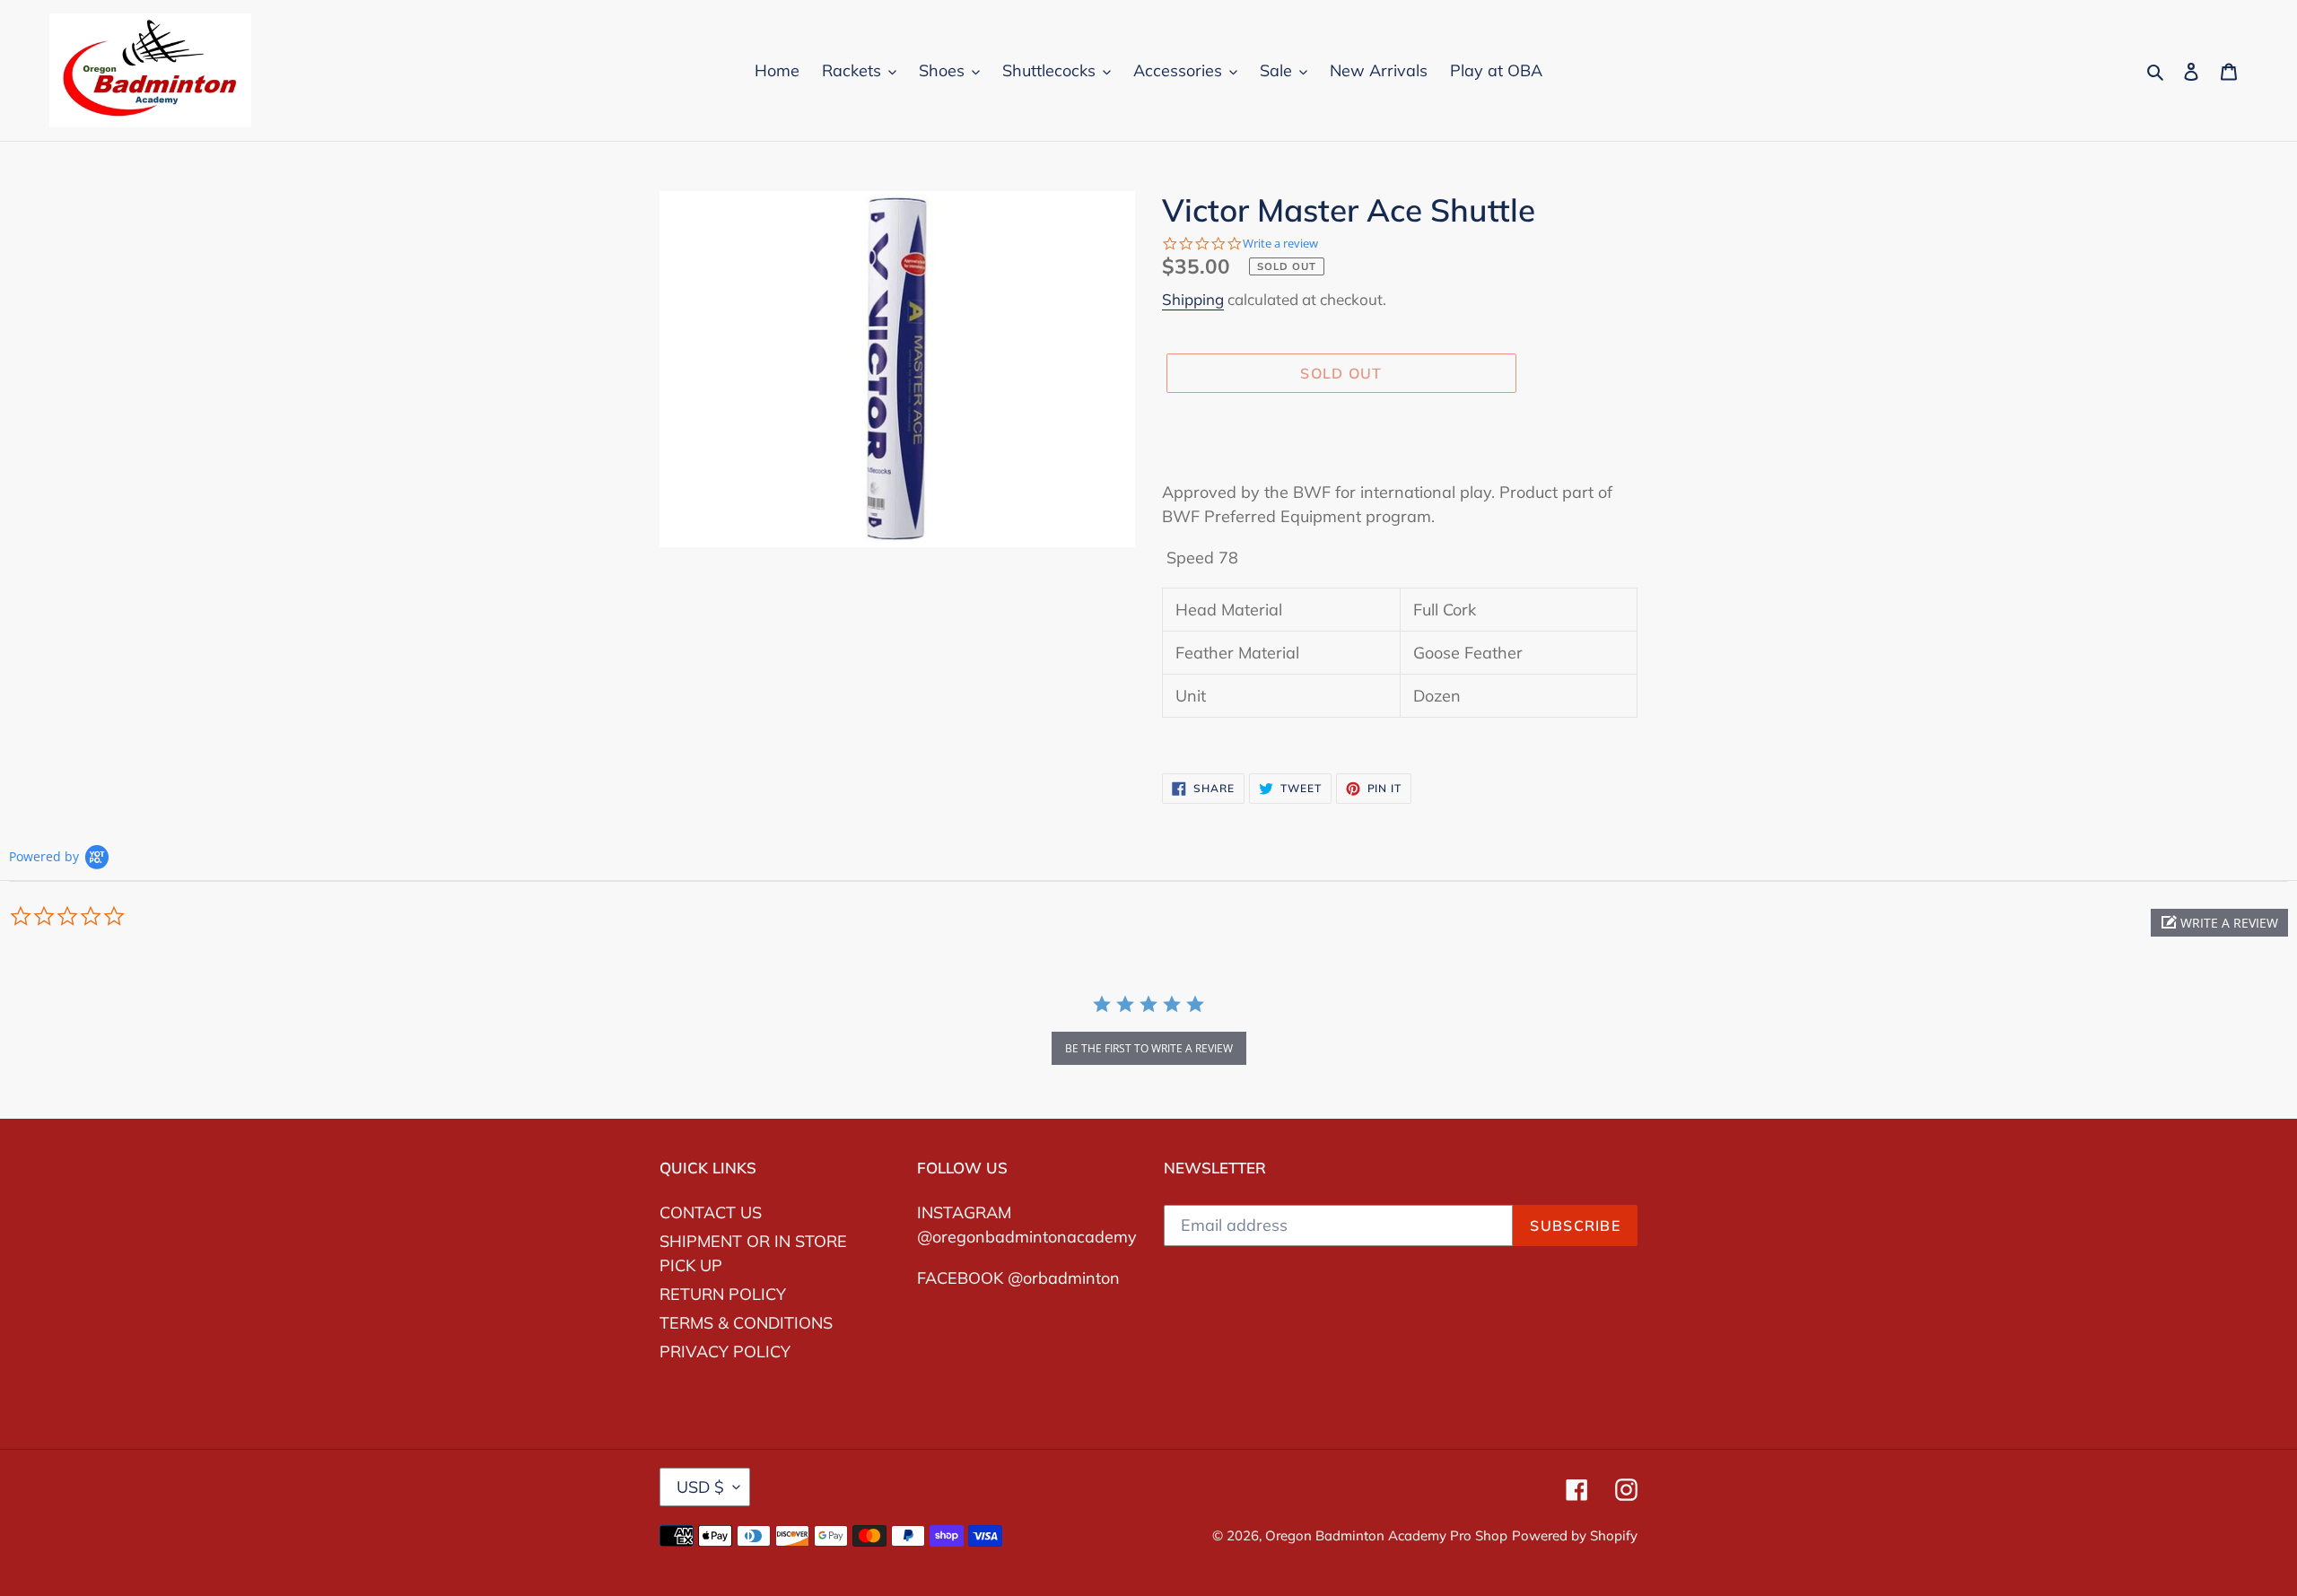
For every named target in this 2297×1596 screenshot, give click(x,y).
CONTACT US (711, 1212)
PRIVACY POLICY (725, 1352)
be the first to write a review (1149, 1048)
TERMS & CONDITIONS (746, 1323)
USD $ (700, 1487)
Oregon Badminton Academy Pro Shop (1386, 1535)
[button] (2219, 923)
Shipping (1193, 299)
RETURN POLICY (723, 1294)
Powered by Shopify (1575, 1535)
